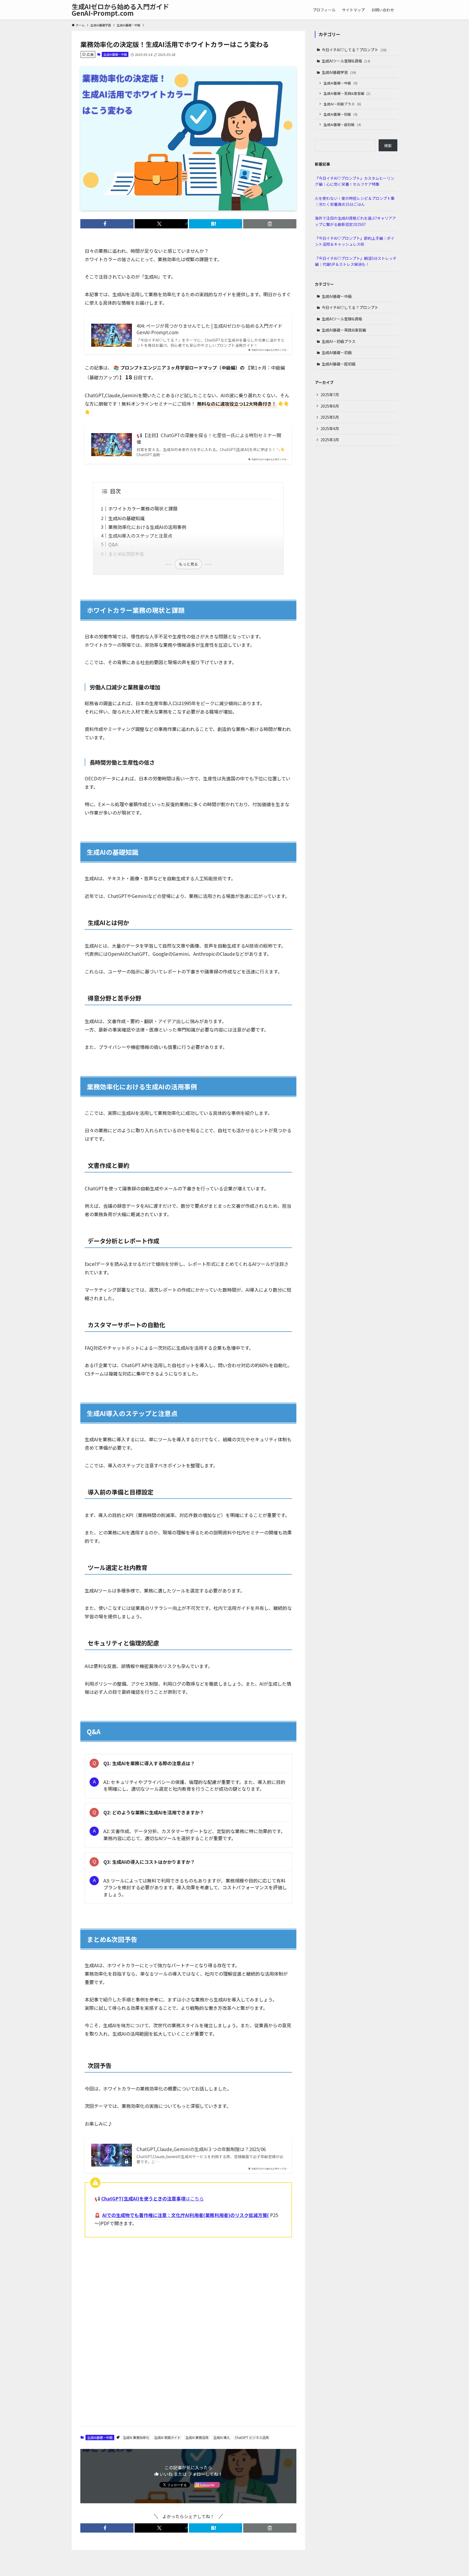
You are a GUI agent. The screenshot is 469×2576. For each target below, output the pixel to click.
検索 (388, 146)
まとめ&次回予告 (126, 554)
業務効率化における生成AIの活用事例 (147, 527)
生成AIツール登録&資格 (346, 61)
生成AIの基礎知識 (126, 518)
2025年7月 (330, 395)
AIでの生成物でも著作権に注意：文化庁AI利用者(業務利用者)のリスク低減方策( (186, 2215)
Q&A (113, 544)
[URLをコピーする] (270, 224)
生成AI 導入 (222, 2437)
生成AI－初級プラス (342, 104)
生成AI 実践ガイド (167, 2437)
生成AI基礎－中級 (115, 54)
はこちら (153, 2198)
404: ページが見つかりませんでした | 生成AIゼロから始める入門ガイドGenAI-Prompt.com (209, 329)
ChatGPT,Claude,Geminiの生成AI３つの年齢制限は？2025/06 (201, 2149)
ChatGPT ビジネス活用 (252, 2437)
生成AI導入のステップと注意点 (140, 536)
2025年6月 (330, 406)
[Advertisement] (188, 2285)
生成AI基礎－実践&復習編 (347, 93)
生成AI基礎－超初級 (342, 124)
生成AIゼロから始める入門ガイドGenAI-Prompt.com (120, 10)
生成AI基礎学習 (339, 72)
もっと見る (188, 564)
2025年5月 (330, 417)
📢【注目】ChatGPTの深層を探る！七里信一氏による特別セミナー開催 (209, 439)
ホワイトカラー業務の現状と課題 (143, 508)
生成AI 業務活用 (197, 2437)
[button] (107, 224)
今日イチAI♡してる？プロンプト (354, 50)
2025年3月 (330, 440)
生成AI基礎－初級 (340, 114)
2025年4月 (330, 428)
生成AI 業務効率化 (136, 2437)
